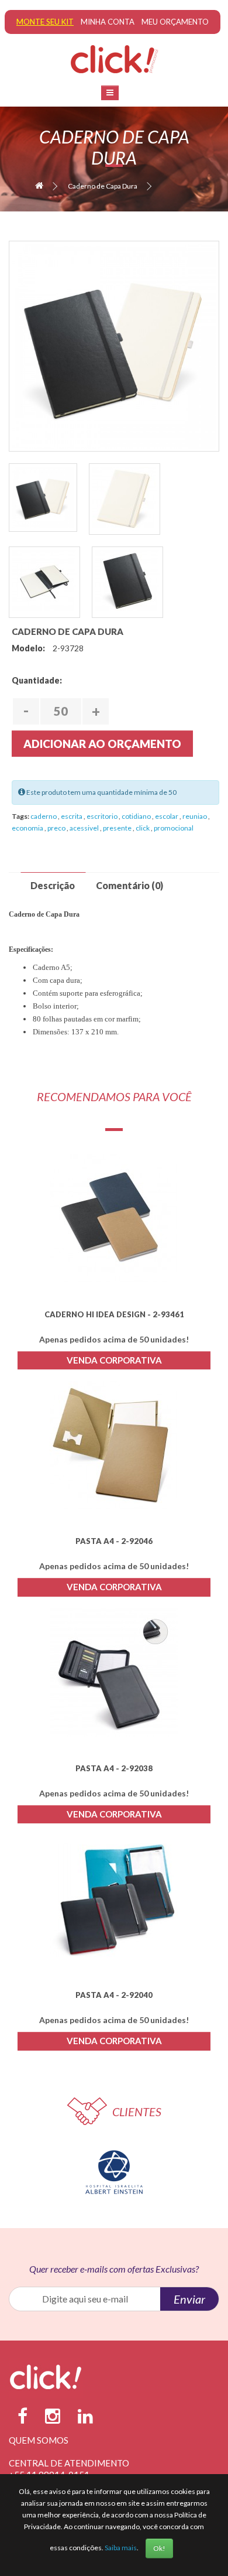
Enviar (189, 2299)
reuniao (195, 816)
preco (57, 828)
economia (28, 828)
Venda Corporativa (114, 1360)
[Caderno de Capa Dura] (114, 346)
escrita (72, 816)
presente (118, 828)
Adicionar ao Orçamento (102, 744)
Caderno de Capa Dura (103, 186)
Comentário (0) (129, 885)
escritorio (103, 816)
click (143, 828)
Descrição (53, 885)
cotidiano (137, 816)
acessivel (85, 828)
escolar (167, 816)
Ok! (159, 2548)
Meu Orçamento (175, 22)
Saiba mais (121, 2548)
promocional (174, 828)
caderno (44, 816)
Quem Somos (39, 2440)
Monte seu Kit (45, 22)
